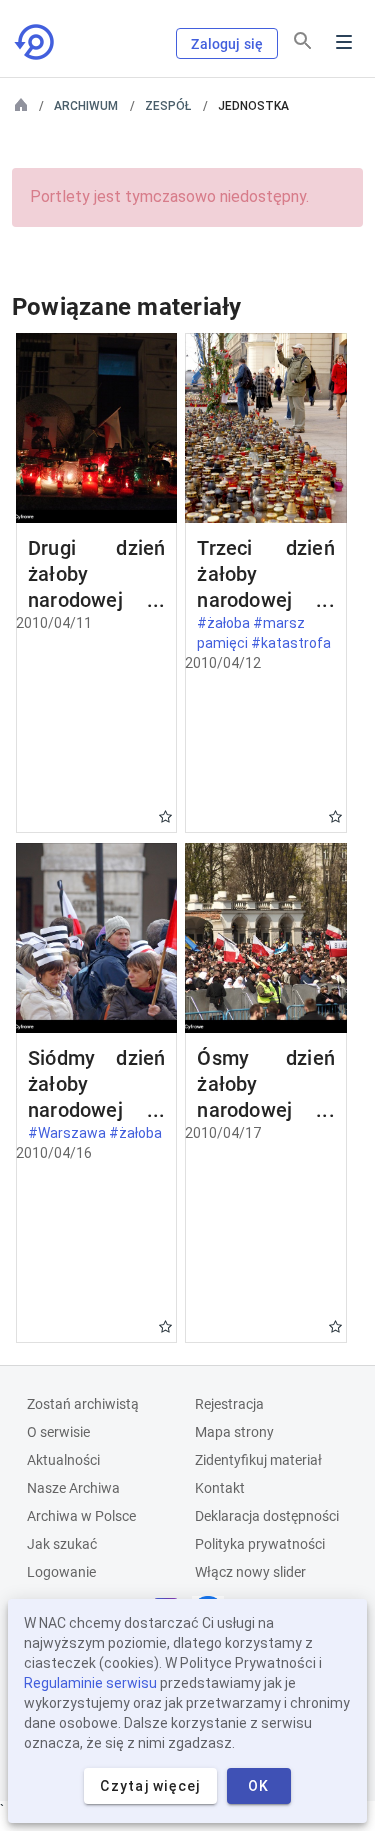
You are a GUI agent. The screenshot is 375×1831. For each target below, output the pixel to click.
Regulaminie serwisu (90, 1683)
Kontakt (220, 1488)
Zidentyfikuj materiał (258, 1460)
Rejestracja (229, 1404)
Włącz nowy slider (250, 1572)
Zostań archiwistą (83, 1404)
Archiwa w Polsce (81, 1516)
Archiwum (86, 106)
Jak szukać (62, 1544)
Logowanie (61, 1572)
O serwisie (58, 1432)
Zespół (168, 106)
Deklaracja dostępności (267, 1516)
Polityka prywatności (260, 1544)
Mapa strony (234, 1432)
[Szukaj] (303, 41)
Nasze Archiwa (73, 1488)
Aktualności (63, 1460)
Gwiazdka (165, 816)
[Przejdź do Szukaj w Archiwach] (36, 42)
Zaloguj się (227, 44)
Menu (344, 42)
